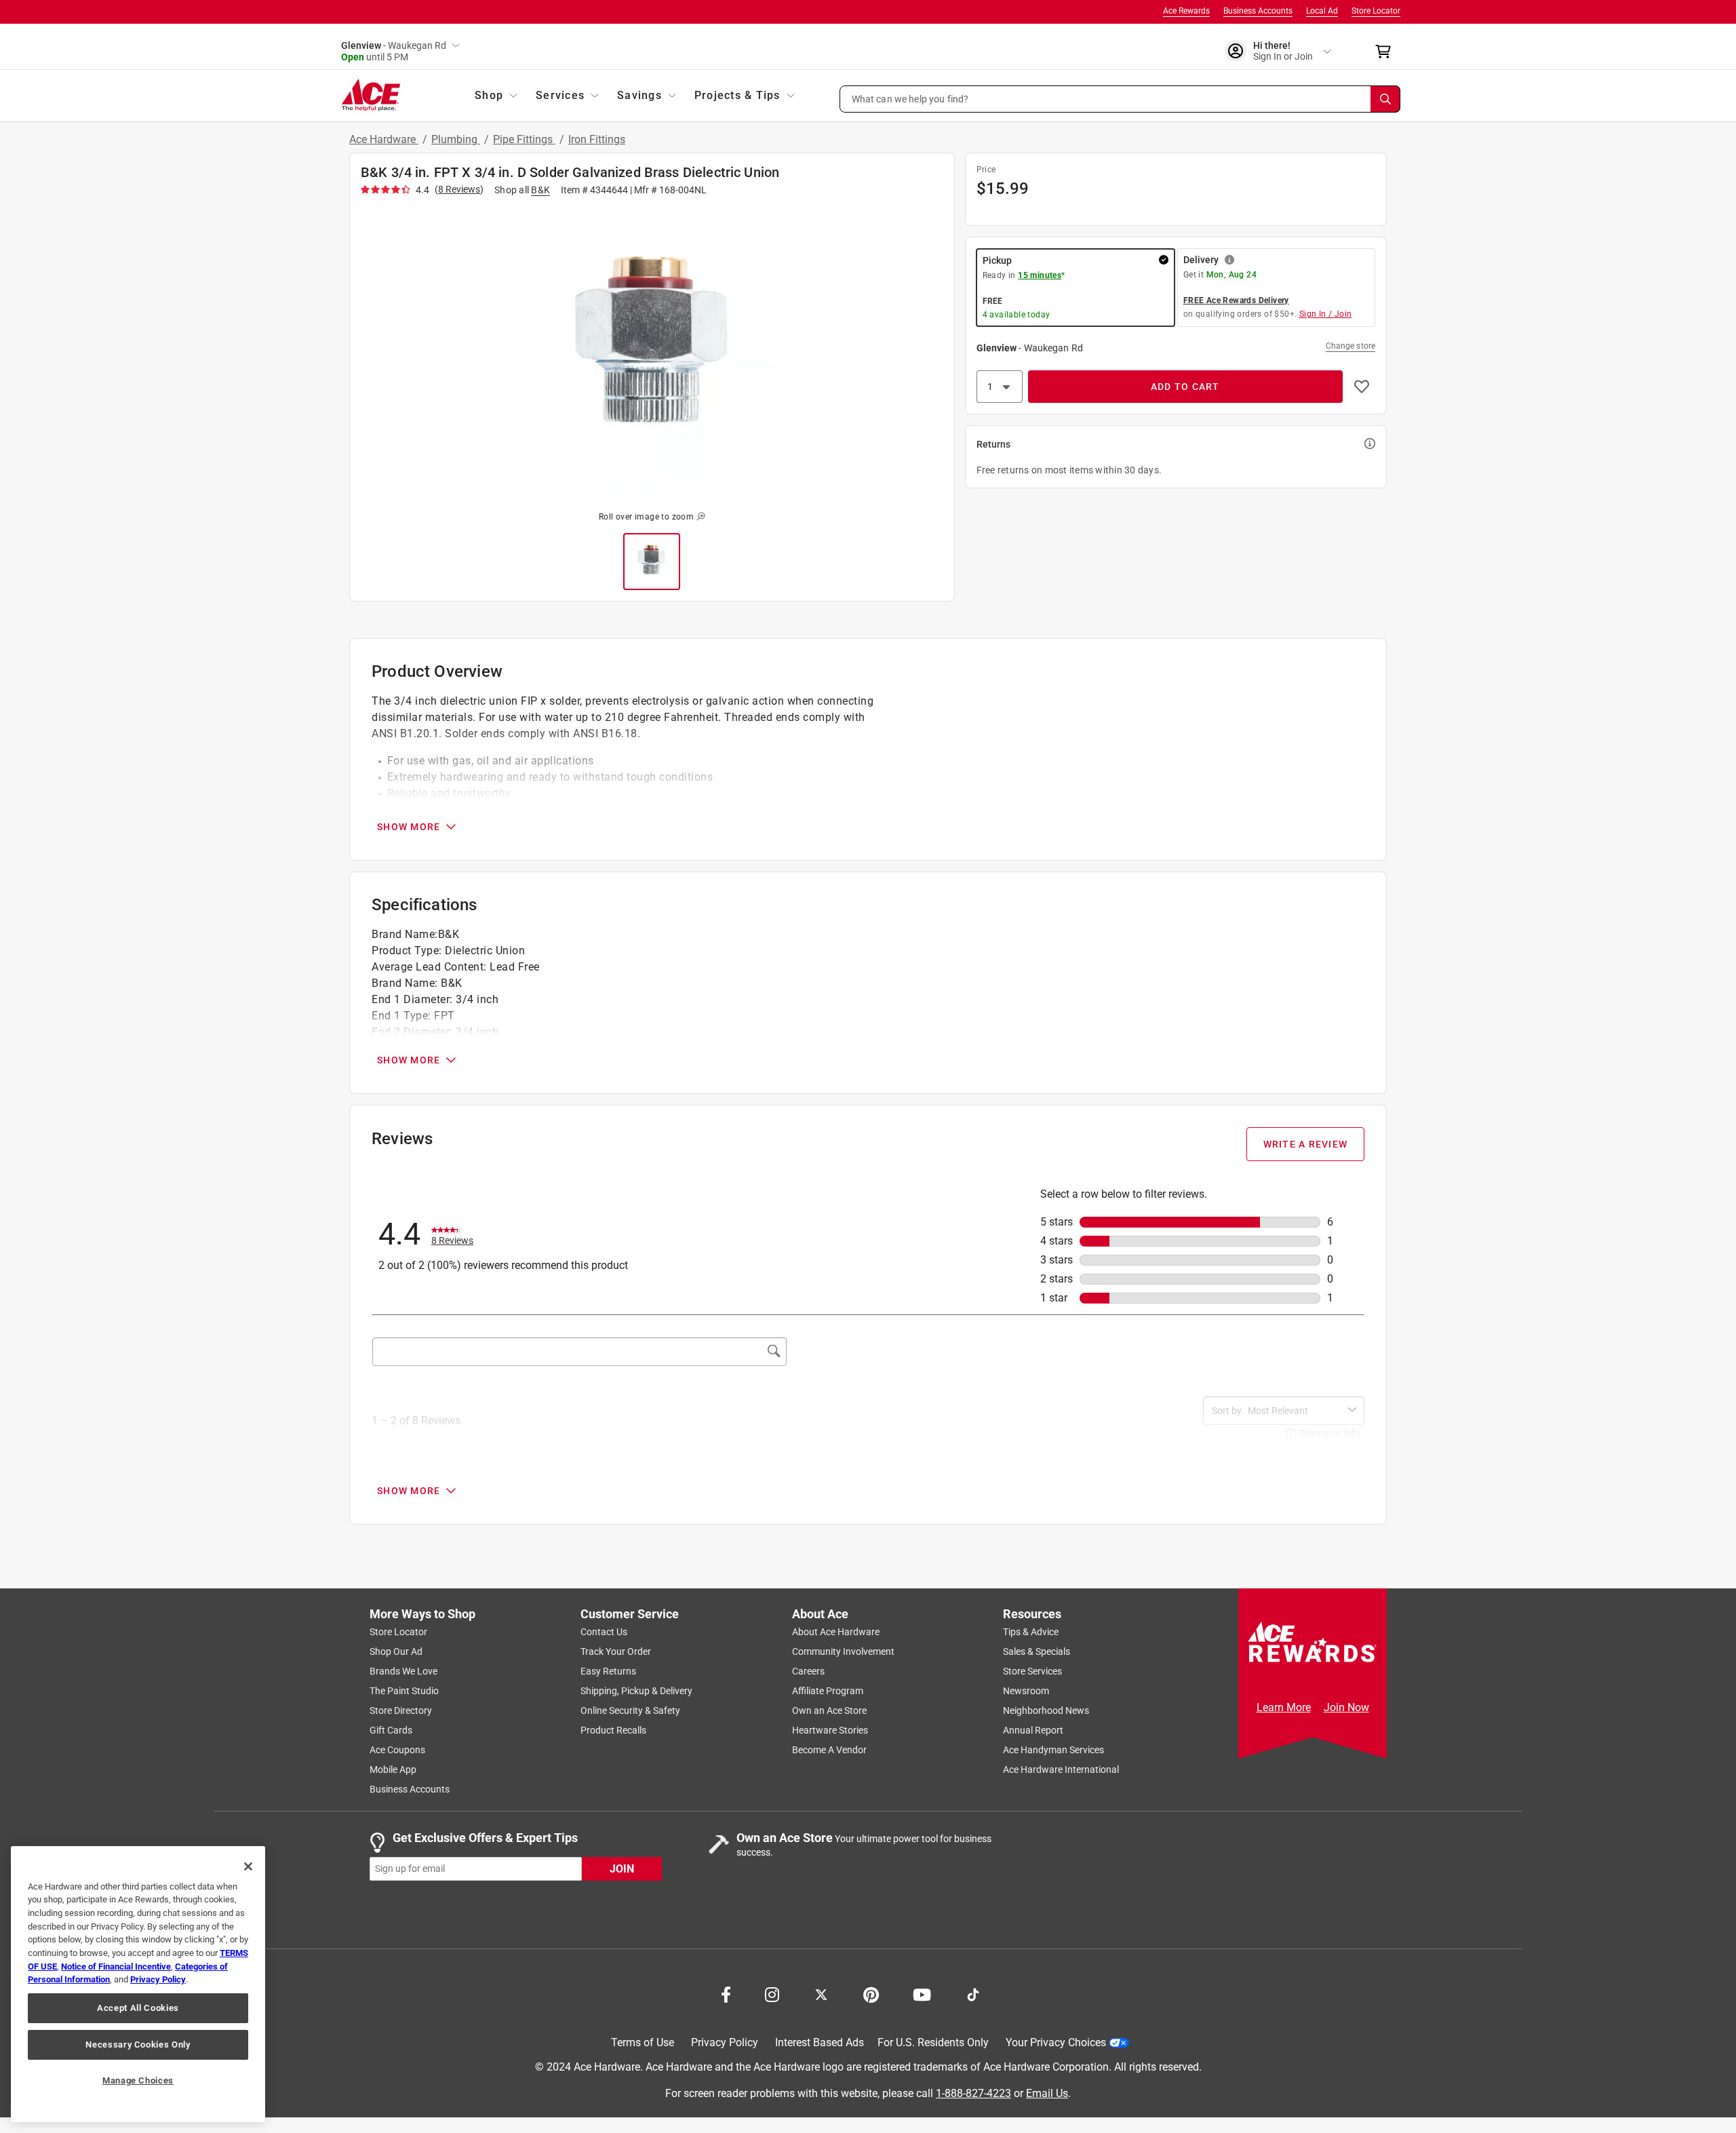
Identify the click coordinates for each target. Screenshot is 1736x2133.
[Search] (1385, 99)
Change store (1350, 346)
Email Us (1047, 2093)
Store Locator (1376, 11)
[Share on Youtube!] (922, 1993)
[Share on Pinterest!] (871, 1993)
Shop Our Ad (396, 1651)
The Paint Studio (404, 1691)
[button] (1120, 99)
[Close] (248, 1866)
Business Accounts (1258, 11)
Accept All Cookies (138, 2008)
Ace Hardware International (1061, 1769)
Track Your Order (616, 1651)
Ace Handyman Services (1053, 1750)
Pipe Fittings (524, 139)
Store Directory (401, 1710)
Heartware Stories (830, 1730)
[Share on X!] (821, 1993)
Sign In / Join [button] (1326, 314)
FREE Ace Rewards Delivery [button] (1236, 300)
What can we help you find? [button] (910, 98)
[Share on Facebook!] (726, 1993)
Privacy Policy (725, 2042)
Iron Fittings (597, 139)
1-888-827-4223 (973, 2093)
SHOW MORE (409, 827)
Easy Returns (608, 1671)
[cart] (1387, 52)
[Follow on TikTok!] (973, 1993)
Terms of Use (643, 2042)
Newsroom (1026, 1691)
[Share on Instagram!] (772, 1993)
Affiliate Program (828, 1691)
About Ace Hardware (836, 1632)
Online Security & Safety (630, 1710)
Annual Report (1033, 1730)
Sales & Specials (1037, 1651)
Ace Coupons (397, 1750)
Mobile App (393, 1769)
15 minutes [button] (1040, 275)
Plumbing (456, 139)
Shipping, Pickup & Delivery (636, 1691)
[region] (138, 1984)
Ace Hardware (384, 139)
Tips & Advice (1031, 1632)
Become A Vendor (829, 1750)
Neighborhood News (1046, 1710)
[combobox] (1295, 1411)
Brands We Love (403, 1671)
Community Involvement (843, 1651)
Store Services (1032, 1671)
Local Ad (1322, 11)
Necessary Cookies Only (138, 2044)
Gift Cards (391, 1730)
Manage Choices (138, 2080)
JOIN (622, 1868)
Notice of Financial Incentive (116, 1966)
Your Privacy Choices (1056, 2042)
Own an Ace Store (829, 1710)
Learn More (1284, 1707)
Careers (808, 1671)
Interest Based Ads (820, 2042)
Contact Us (604, 1632)
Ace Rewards (1186, 11)
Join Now (1346, 1707)
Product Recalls (613, 1730)
